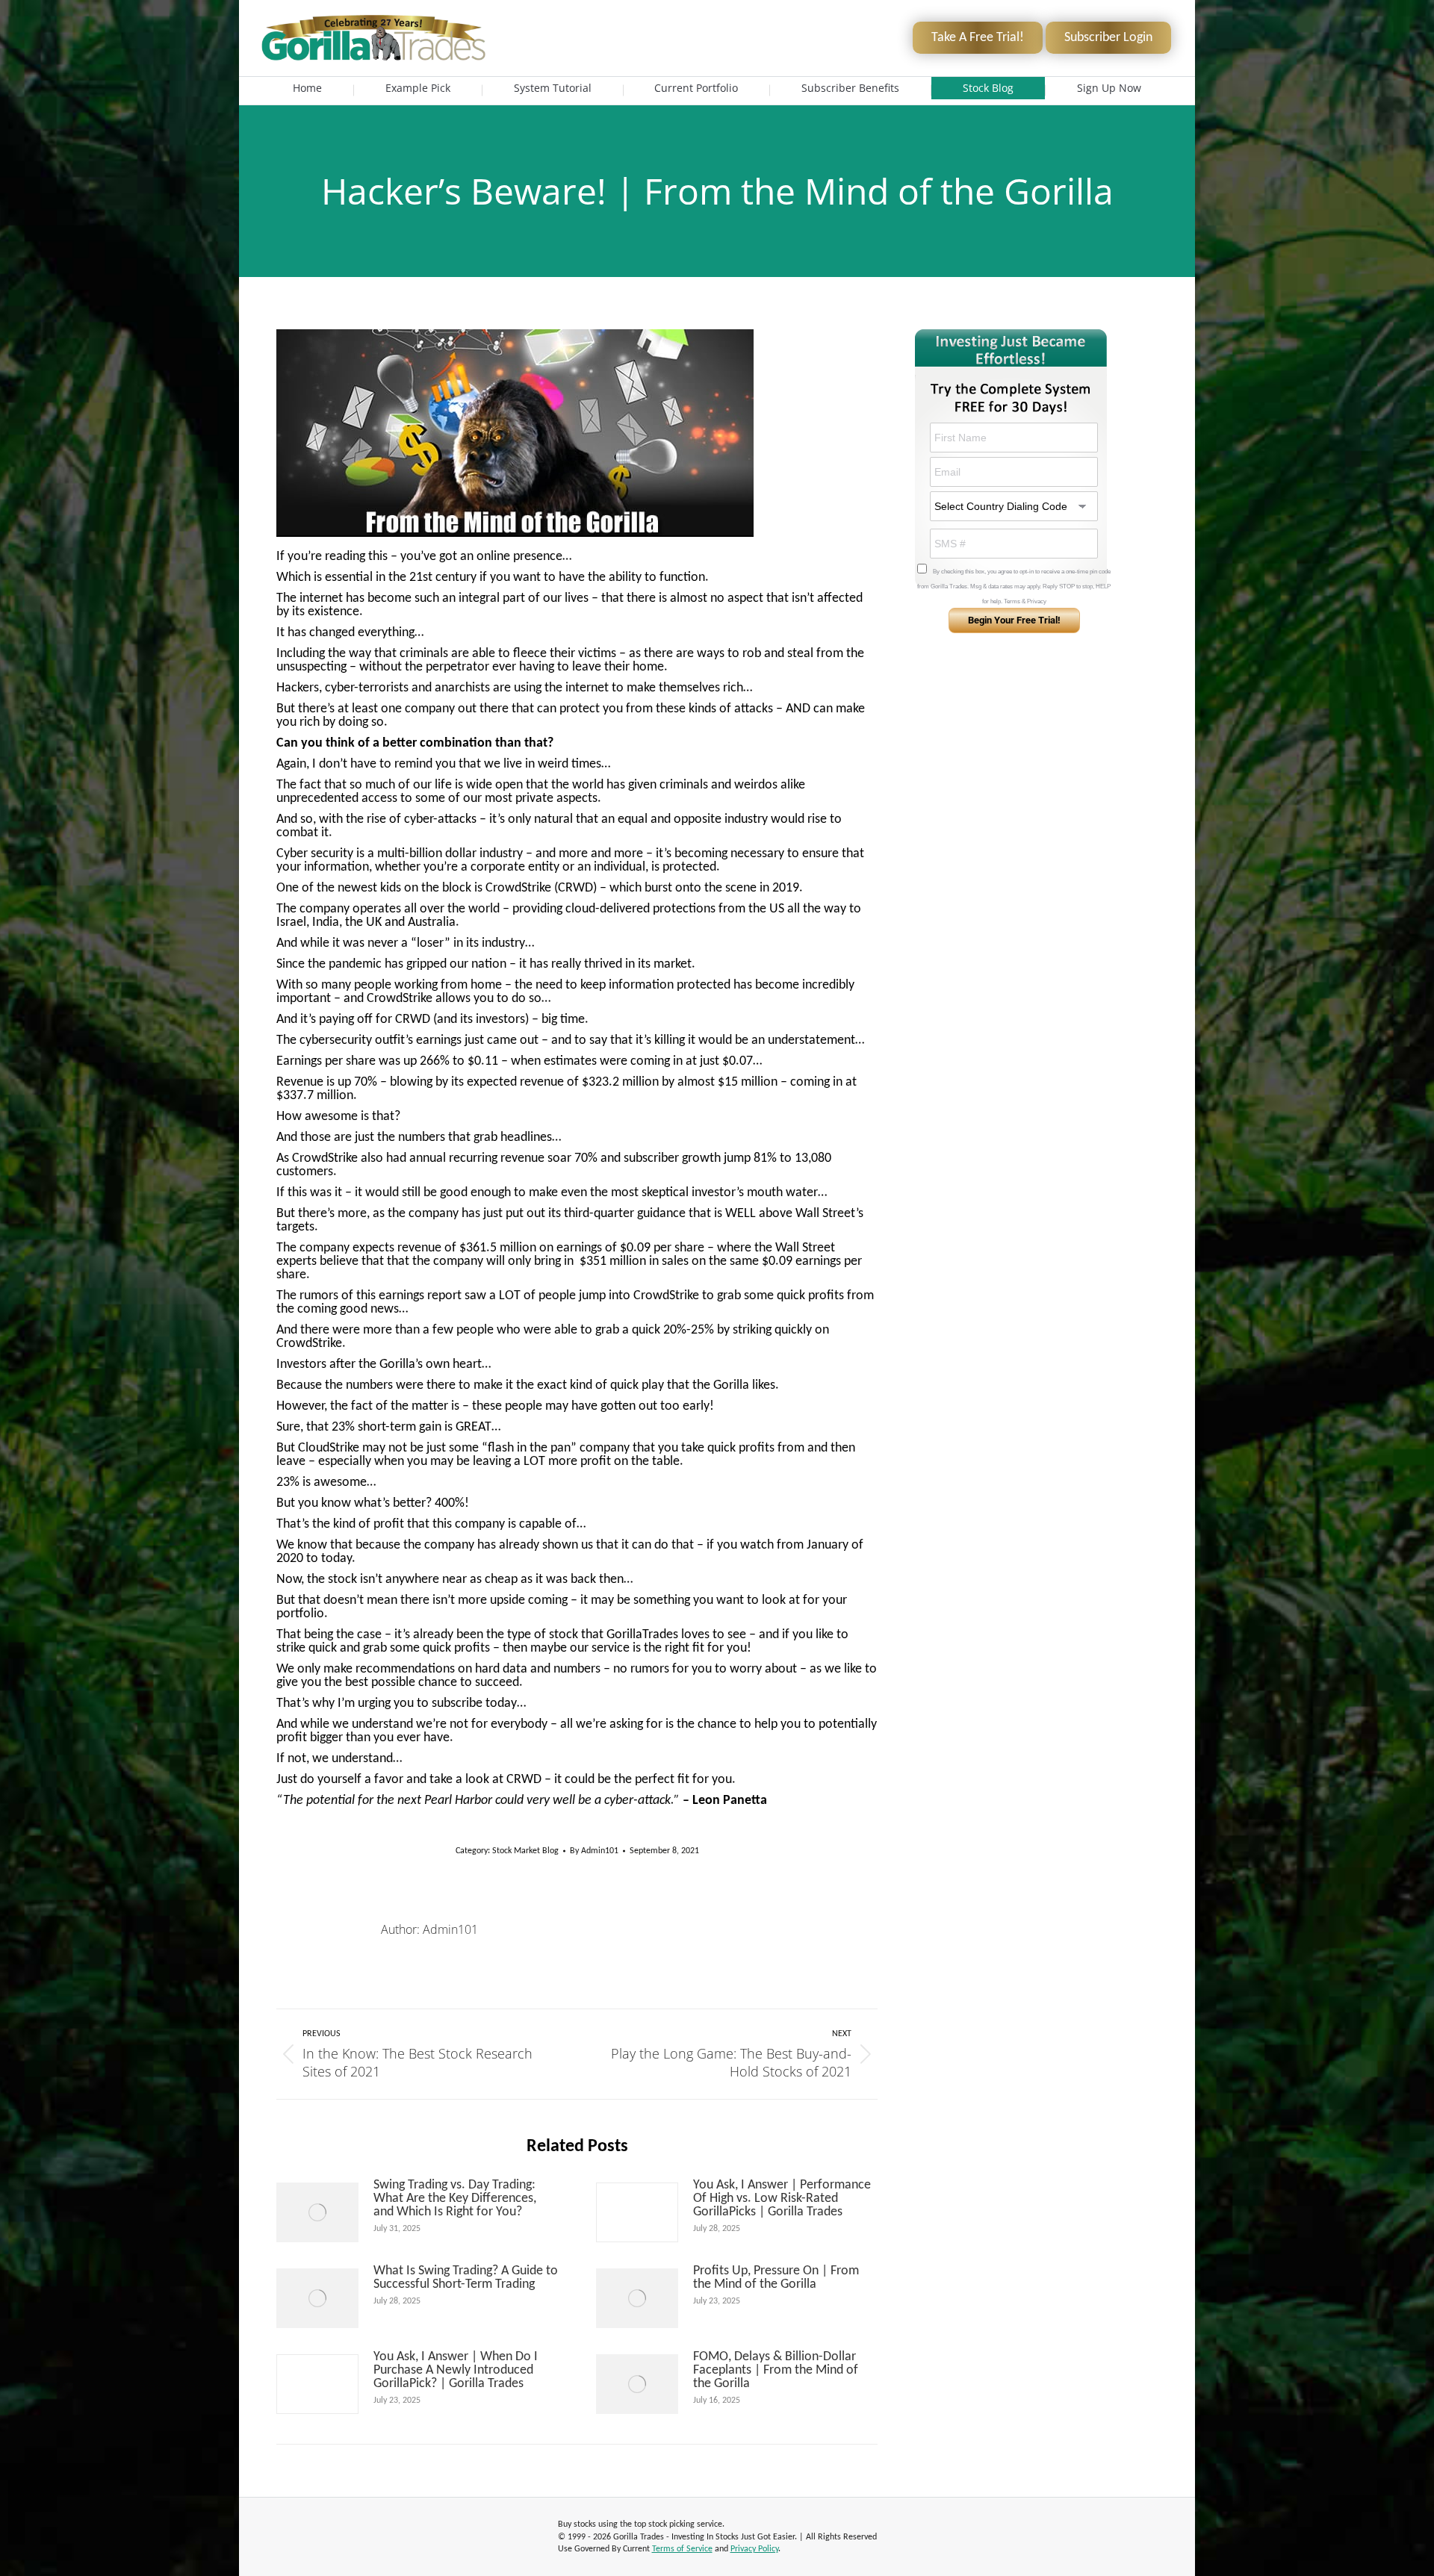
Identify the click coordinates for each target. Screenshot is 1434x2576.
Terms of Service (682, 2549)
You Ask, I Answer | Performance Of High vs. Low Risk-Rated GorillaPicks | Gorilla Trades (782, 2199)
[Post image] (317, 2212)
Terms (1012, 601)
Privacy (1037, 601)
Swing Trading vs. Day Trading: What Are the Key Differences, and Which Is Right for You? (455, 2199)
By (594, 1851)
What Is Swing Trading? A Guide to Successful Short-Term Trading (466, 2278)
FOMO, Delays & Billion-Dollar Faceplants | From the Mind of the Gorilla (776, 2371)
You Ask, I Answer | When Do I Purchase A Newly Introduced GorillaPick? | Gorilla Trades (456, 2371)
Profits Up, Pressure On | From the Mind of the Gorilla (776, 2278)
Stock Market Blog (525, 1851)
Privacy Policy (754, 2549)
